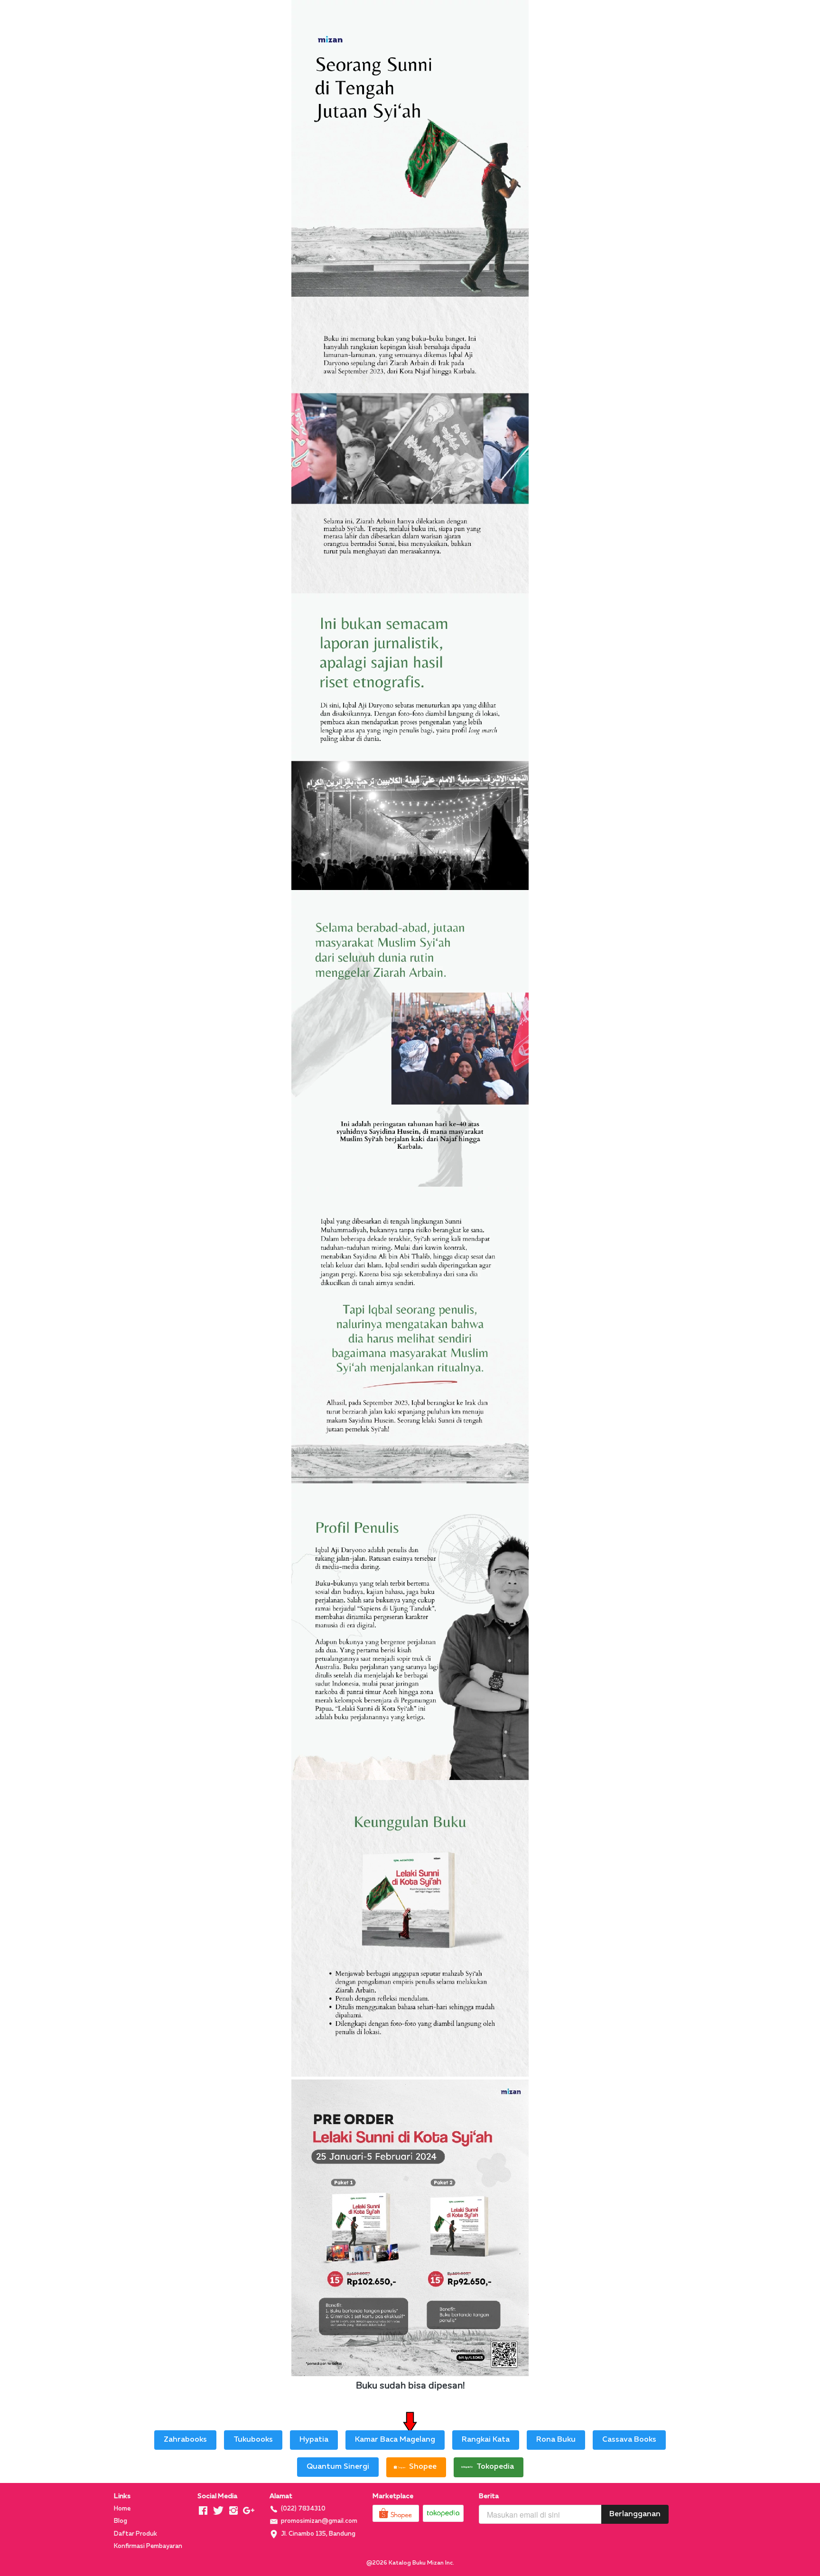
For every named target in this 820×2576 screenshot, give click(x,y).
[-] (203, 2511)
